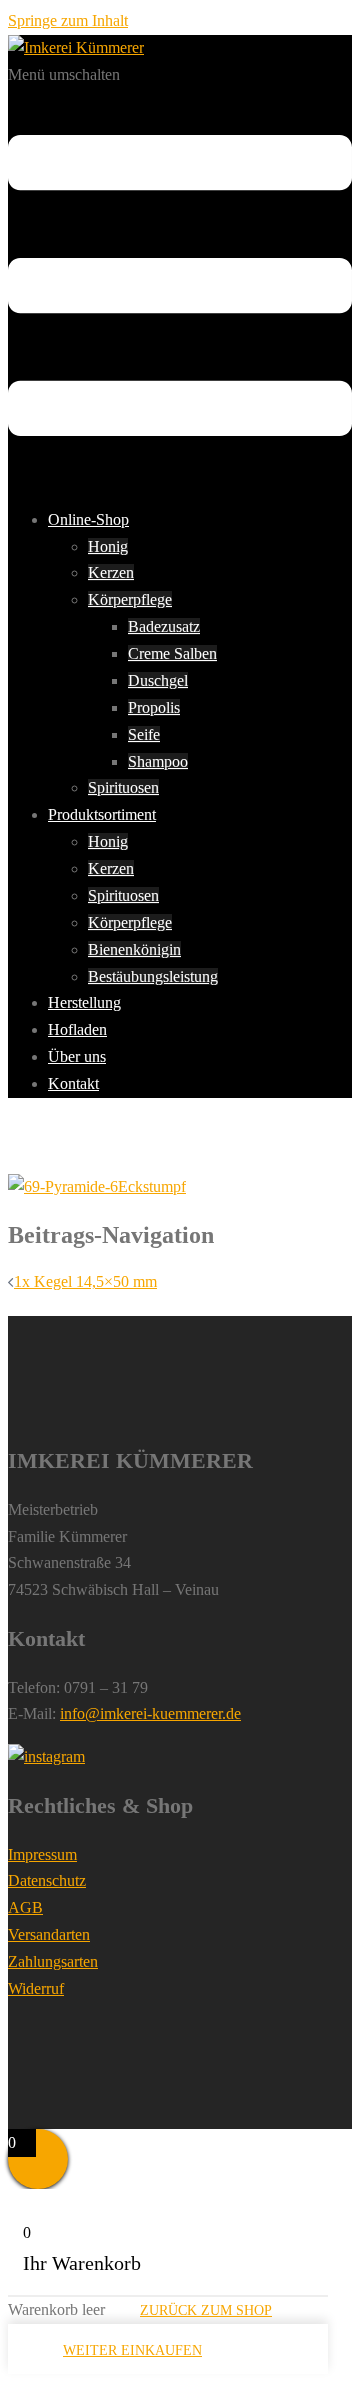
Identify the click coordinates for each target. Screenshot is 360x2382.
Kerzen (111, 572)
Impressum (42, 1854)
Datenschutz (47, 1880)
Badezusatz (164, 626)
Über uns (77, 1056)
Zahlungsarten (53, 1961)
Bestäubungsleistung (153, 976)
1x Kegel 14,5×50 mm (85, 1281)
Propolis (154, 707)
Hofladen (77, 1029)
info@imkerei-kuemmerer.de (150, 1713)
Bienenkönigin (134, 949)
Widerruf (36, 1988)
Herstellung (84, 1002)
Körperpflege (130, 599)
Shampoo (158, 761)
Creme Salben (172, 653)
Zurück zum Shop (206, 2310)
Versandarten (49, 1934)
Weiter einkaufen (132, 2350)
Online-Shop (88, 519)
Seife (144, 734)
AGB (25, 1907)
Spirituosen (123, 787)
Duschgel (158, 680)
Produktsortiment (102, 814)
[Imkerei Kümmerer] (76, 47)
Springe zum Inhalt (68, 20)
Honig (108, 546)
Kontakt (73, 1083)
